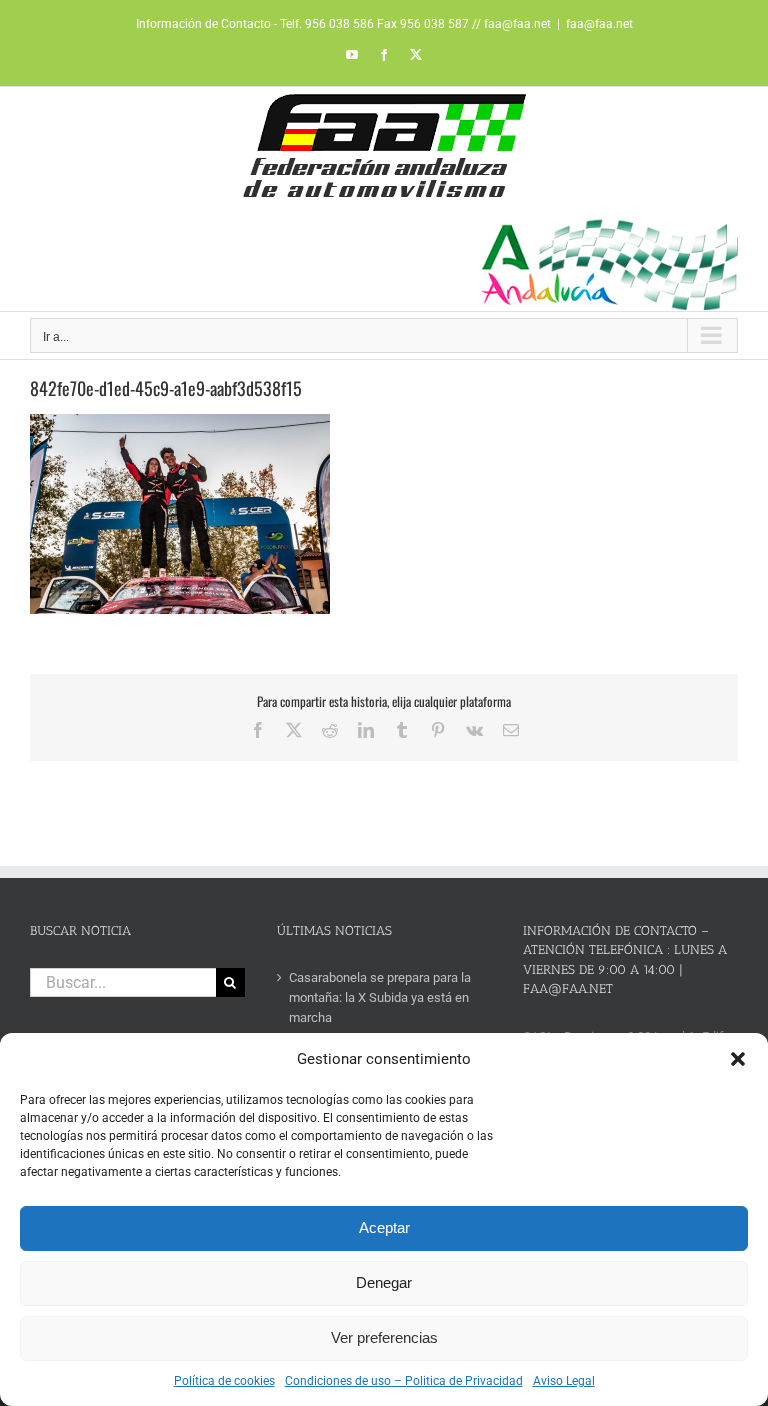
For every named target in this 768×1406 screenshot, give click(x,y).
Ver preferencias (384, 1337)
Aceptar (384, 1227)
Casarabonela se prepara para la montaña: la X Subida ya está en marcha (380, 997)
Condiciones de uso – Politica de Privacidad (404, 1381)
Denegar (384, 1282)
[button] (738, 1059)
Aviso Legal (564, 1381)
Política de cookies (224, 1381)
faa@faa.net (599, 24)
